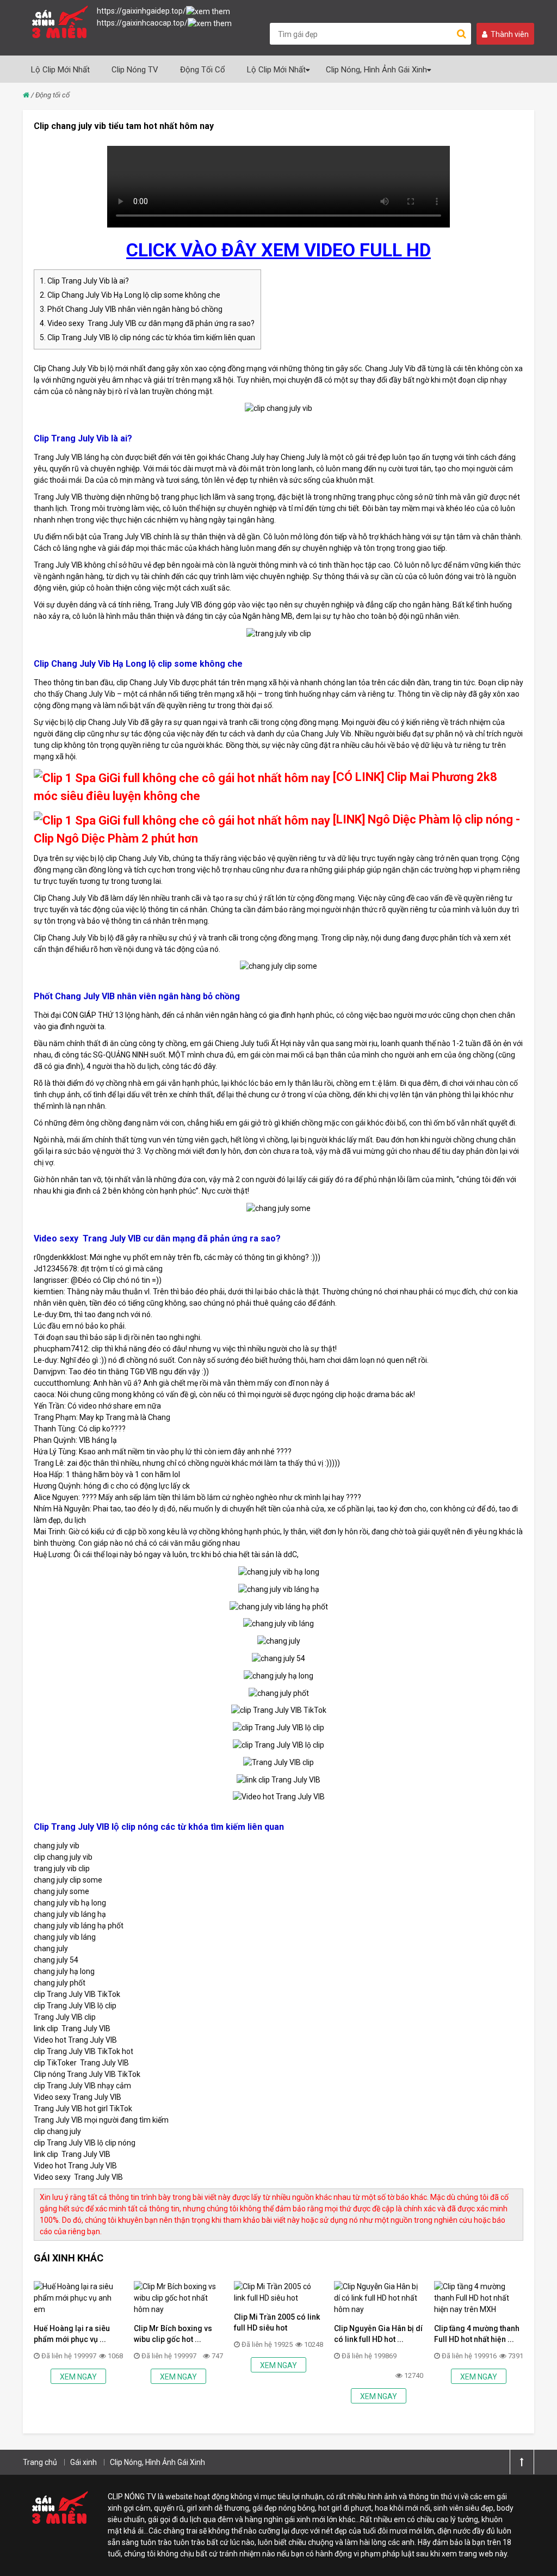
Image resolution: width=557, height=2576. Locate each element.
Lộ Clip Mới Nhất (60, 70)
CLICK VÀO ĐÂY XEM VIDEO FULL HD (278, 250)
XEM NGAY (78, 2377)
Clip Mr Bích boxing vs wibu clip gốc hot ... (173, 2334)
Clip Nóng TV (135, 70)
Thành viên (510, 34)
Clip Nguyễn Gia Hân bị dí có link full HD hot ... (378, 2334)
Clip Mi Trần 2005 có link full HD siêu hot (277, 2322)
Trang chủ (40, 2462)
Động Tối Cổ (203, 70)
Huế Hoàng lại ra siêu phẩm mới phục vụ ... (72, 2334)
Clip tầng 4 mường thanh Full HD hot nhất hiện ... (477, 2334)
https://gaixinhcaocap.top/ (142, 23)
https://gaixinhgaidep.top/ (141, 11)
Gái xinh (83, 2462)
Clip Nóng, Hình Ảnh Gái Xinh (376, 70)
